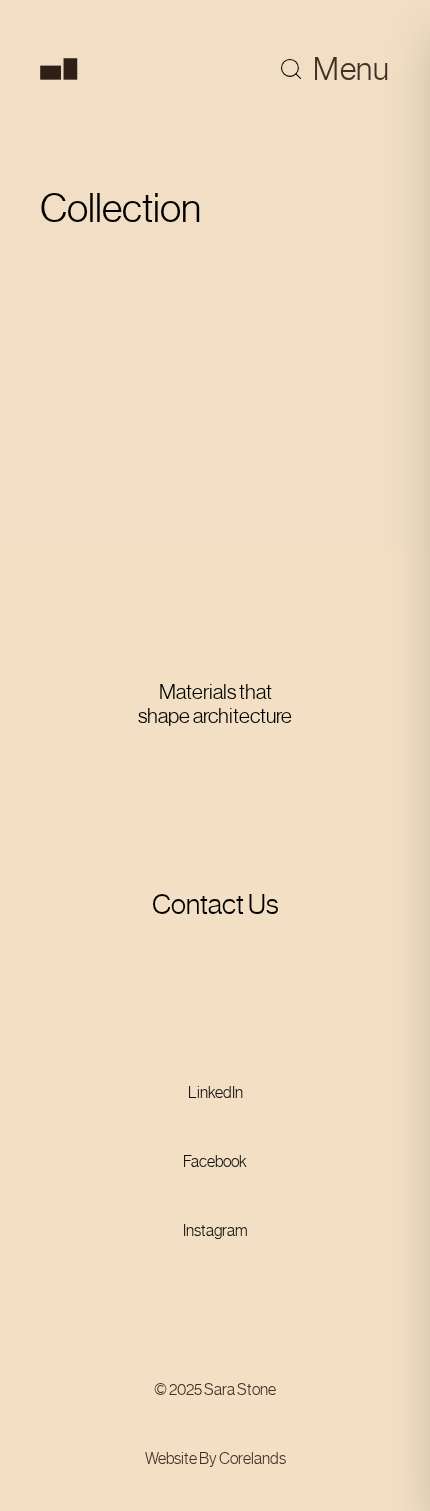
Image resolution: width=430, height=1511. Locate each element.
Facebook (215, 1161)
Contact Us (215, 904)
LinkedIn (215, 1092)
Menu (351, 69)
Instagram (215, 1230)
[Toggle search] (291, 69)
